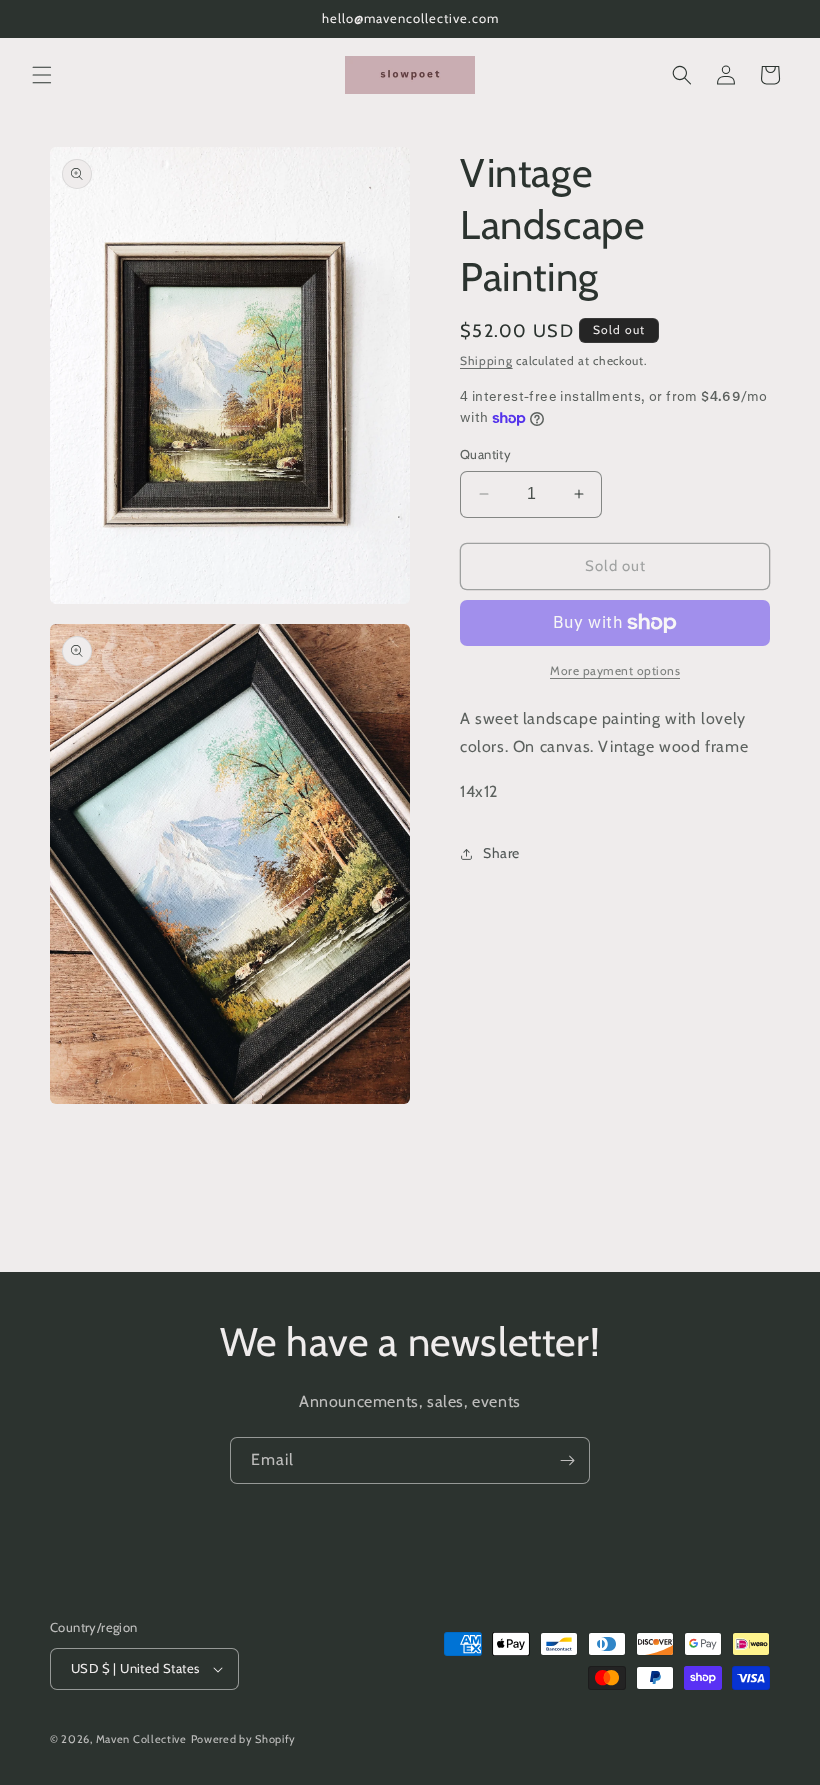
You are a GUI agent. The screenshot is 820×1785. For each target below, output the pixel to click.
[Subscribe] (567, 1460)
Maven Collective (141, 1739)
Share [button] (501, 853)
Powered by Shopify (244, 1739)
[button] (42, 75)
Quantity (485, 454)
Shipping (486, 360)
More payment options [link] (615, 670)
